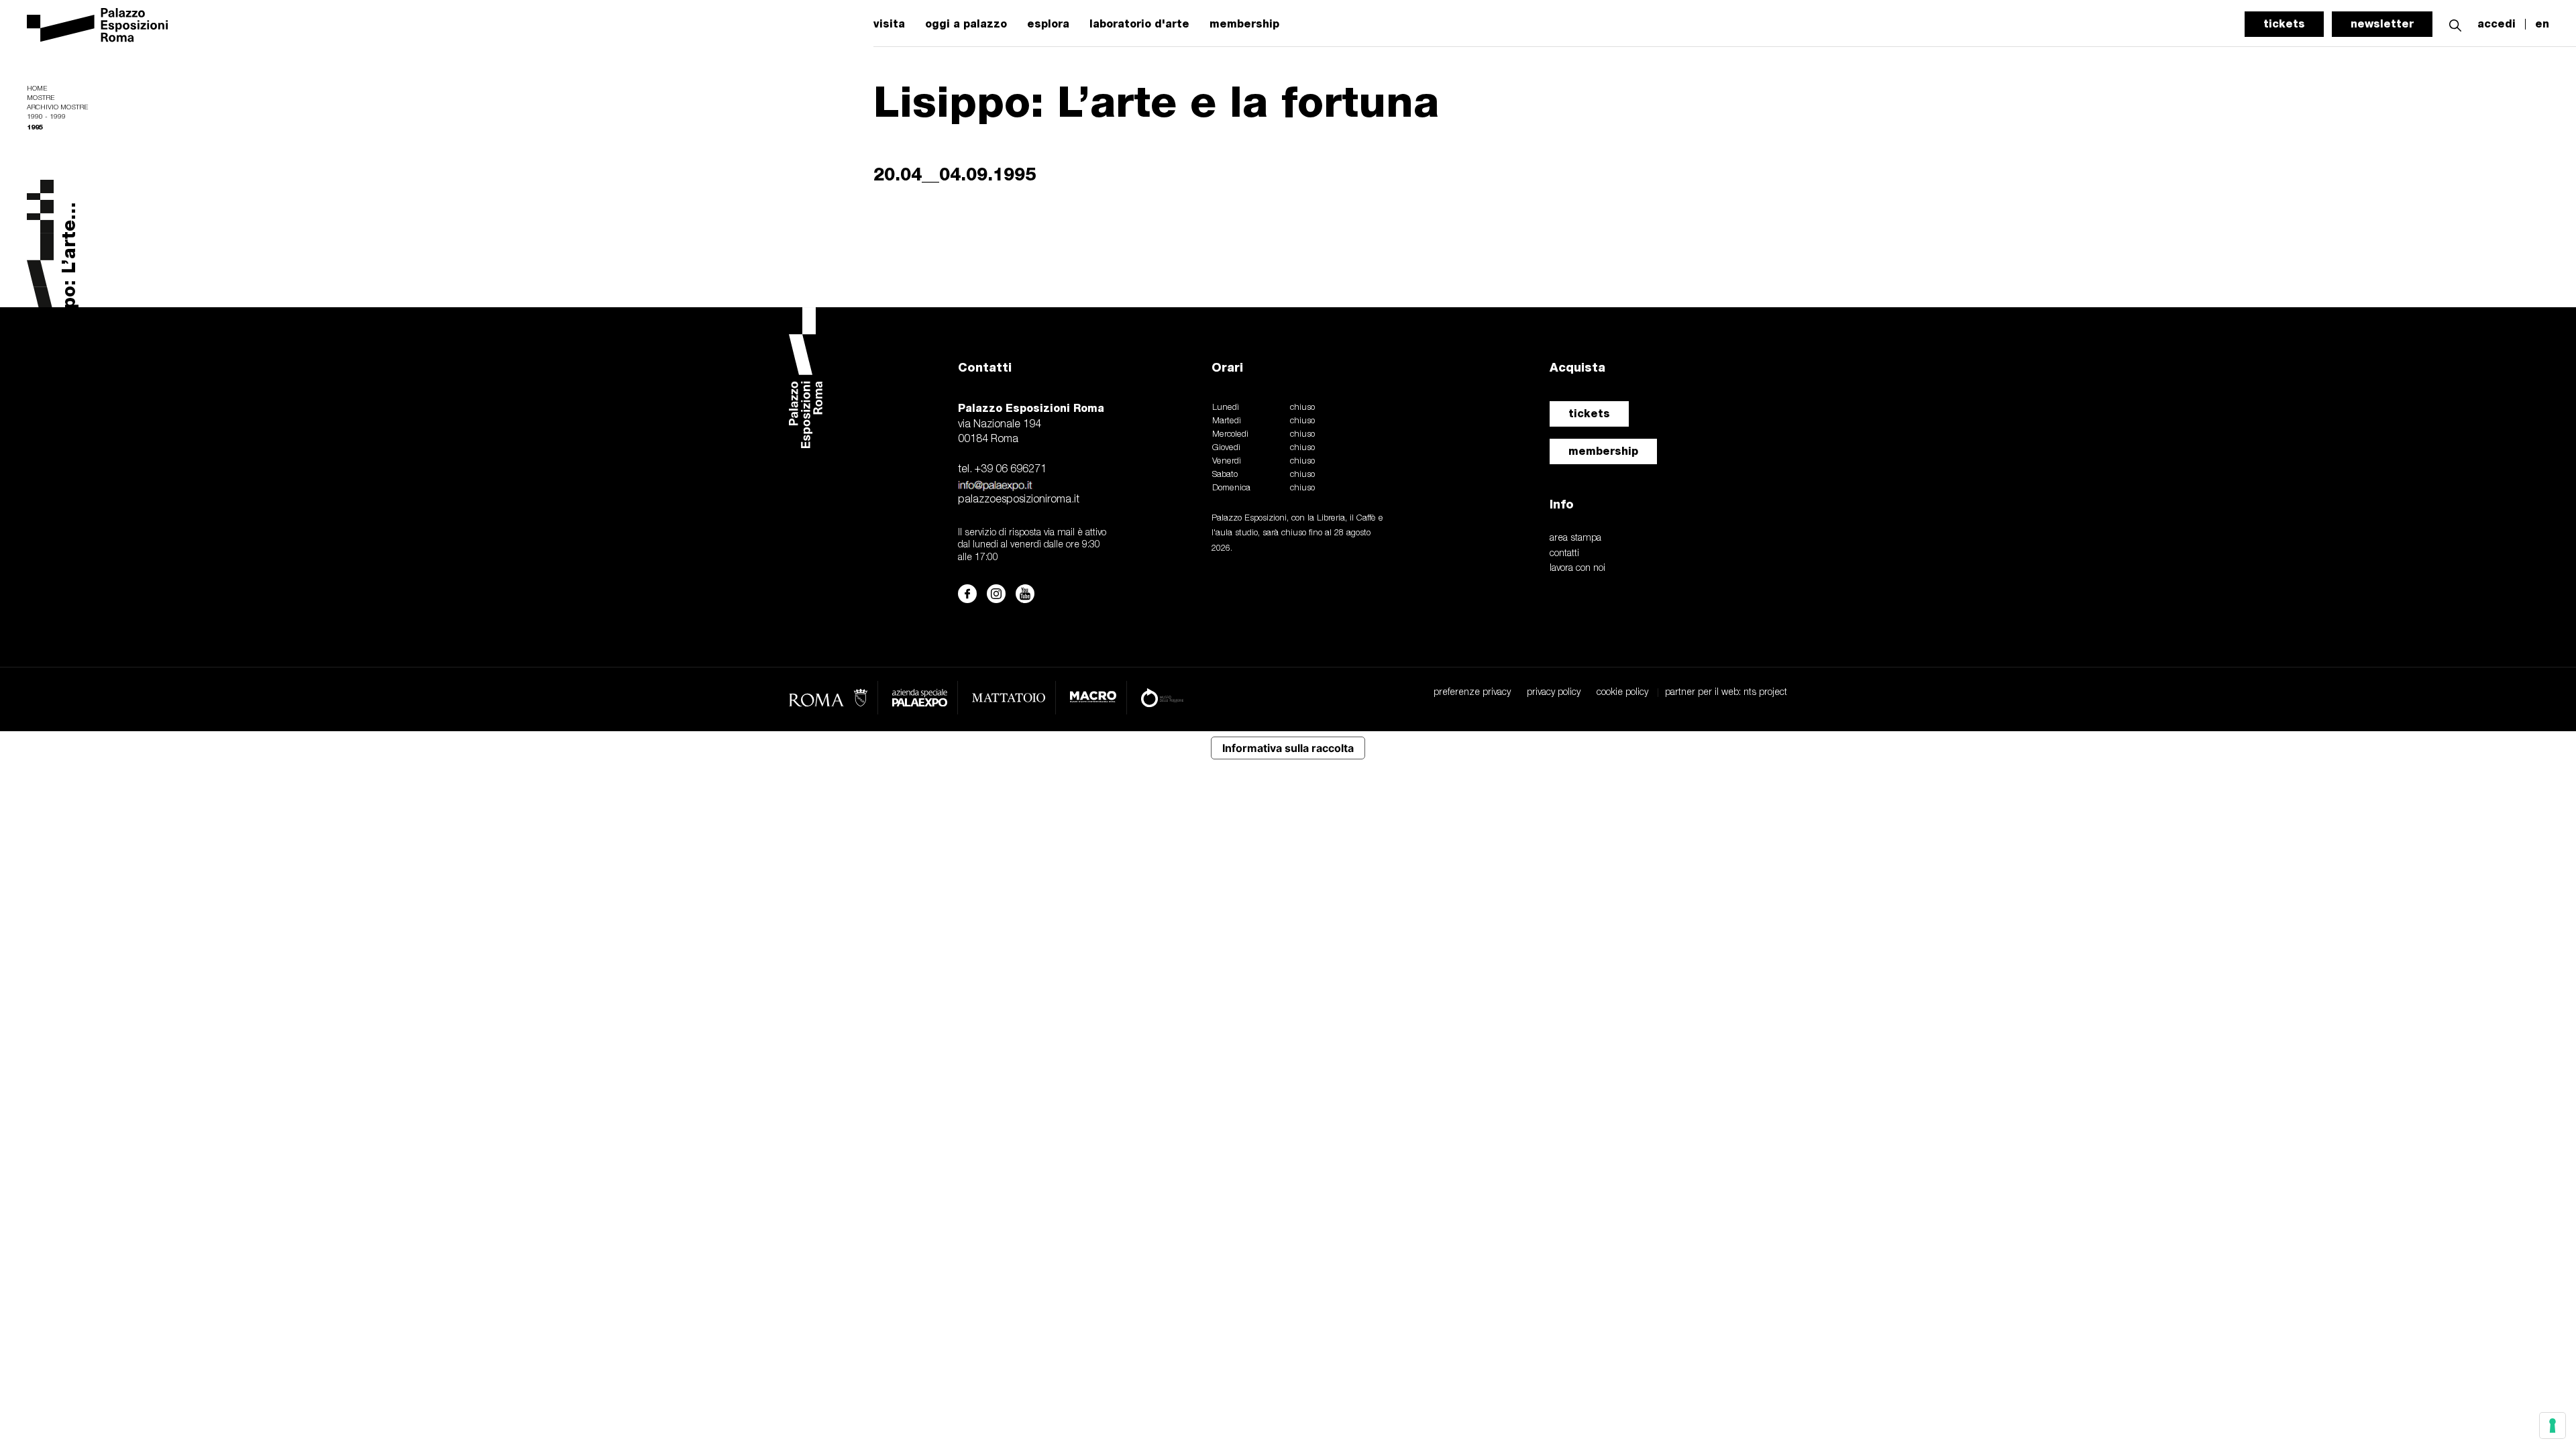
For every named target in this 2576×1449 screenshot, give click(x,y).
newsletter (2382, 24)
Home (37, 89)
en (2542, 24)
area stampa (1575, 538)
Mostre (41, 98)
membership (1244, 24)
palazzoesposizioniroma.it (1019, 500)
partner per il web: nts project (1726, 693)
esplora (1048, 24)
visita (889, 24)
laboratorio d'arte (1139, 24)
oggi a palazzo (966, 24)
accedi (2497, 24)
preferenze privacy (1472, 693)
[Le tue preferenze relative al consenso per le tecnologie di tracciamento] (2553, 1426)
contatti (1564, 554)
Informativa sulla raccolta (1288, 748)
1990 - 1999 (46, 117)
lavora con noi (1577, 569)
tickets (2284, 24)
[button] (2455, 24)
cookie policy (1622, 693)
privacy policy (1554, 693)
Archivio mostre (57, 108)
